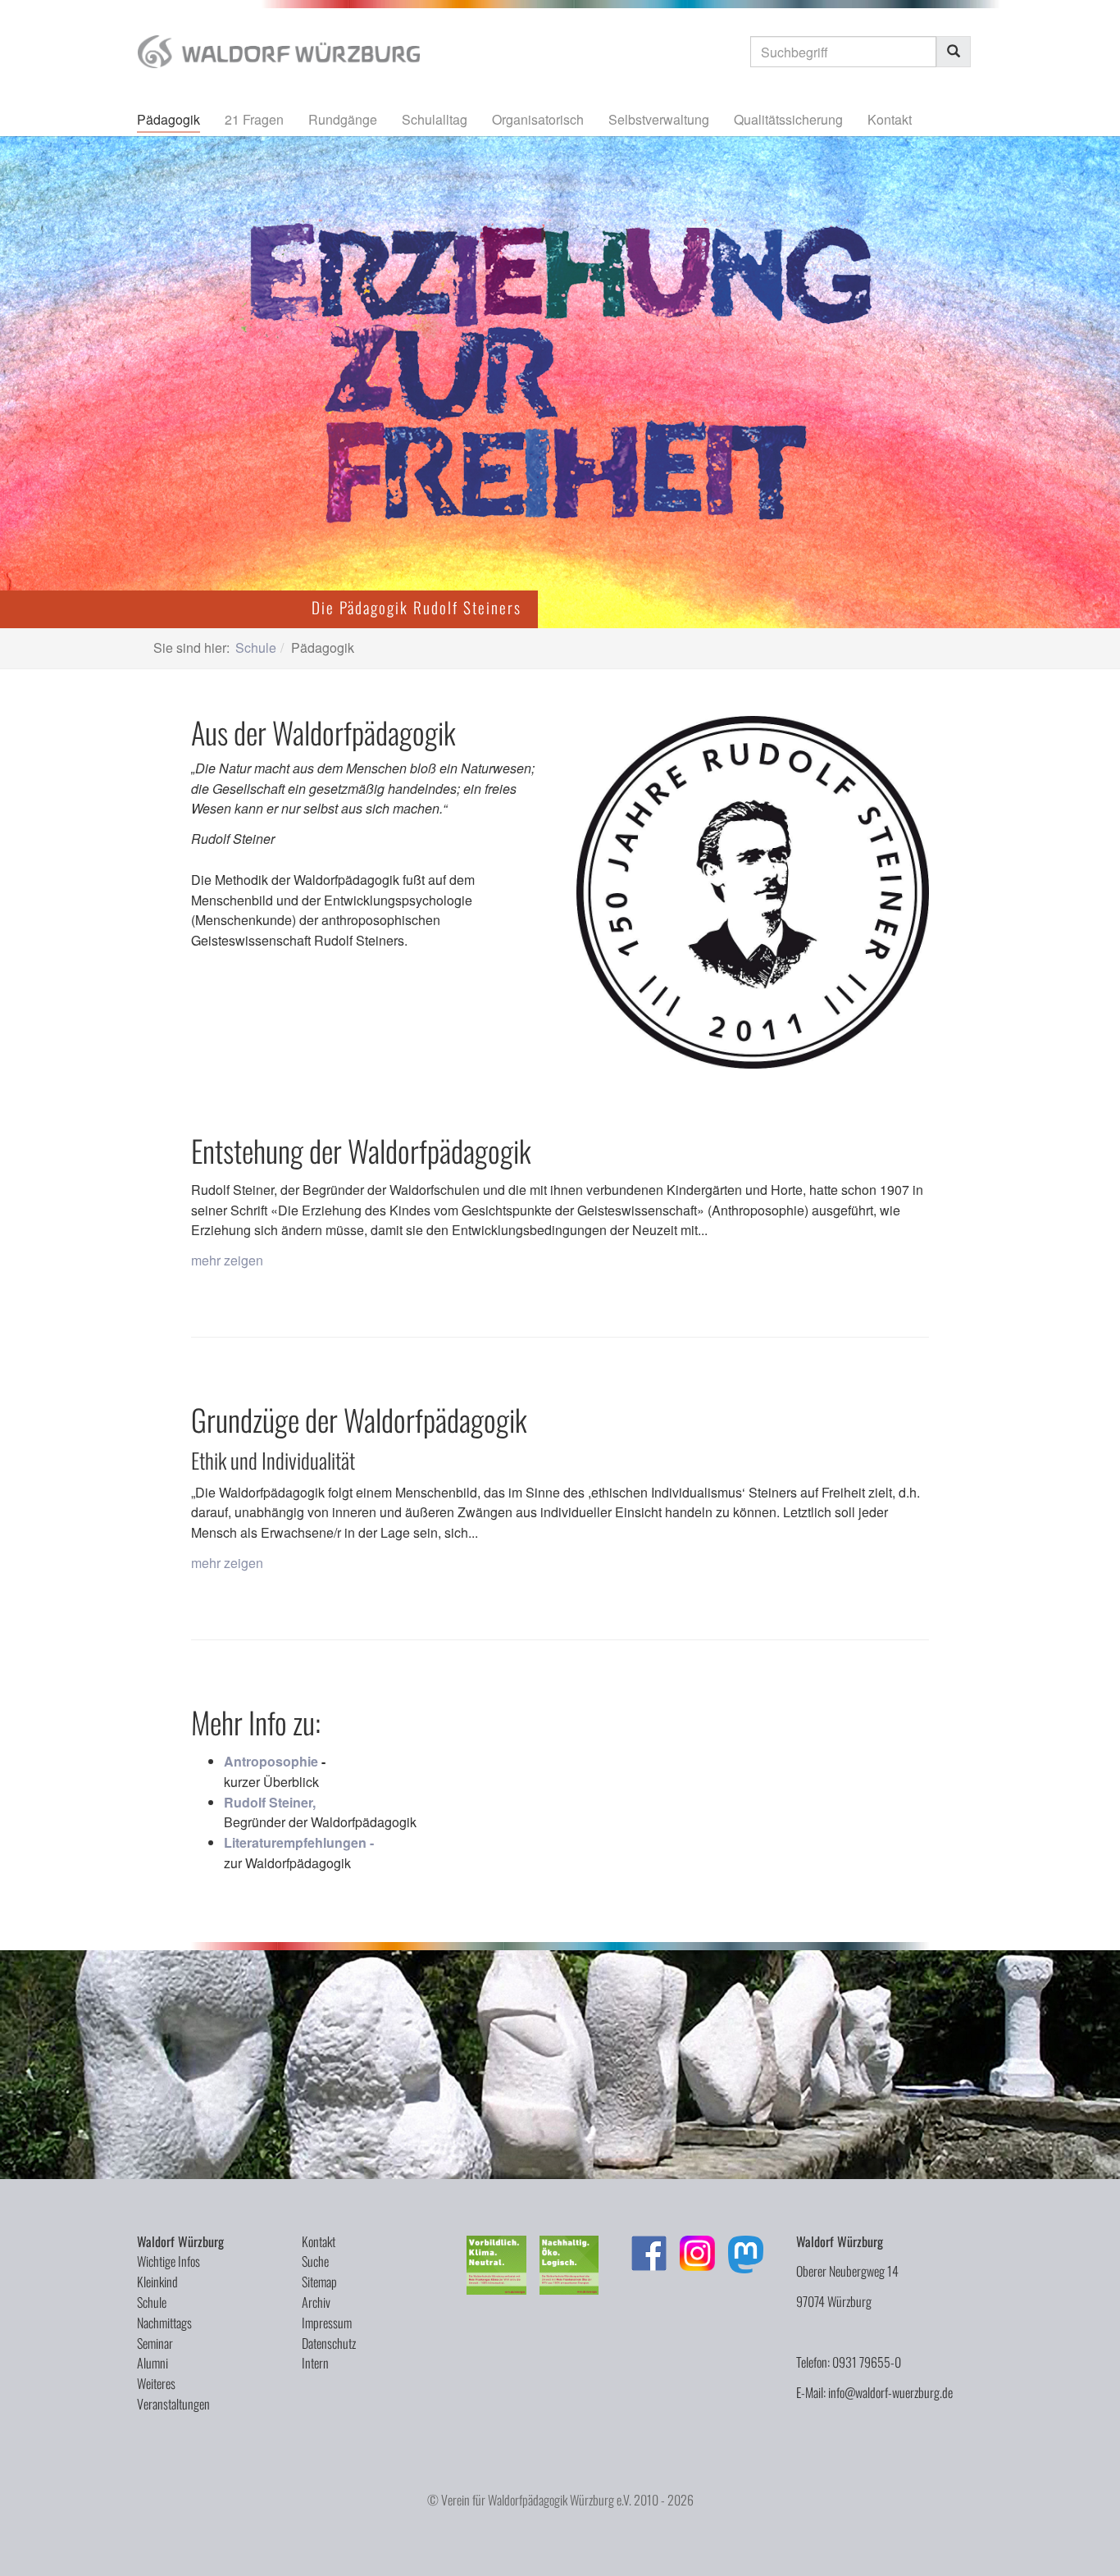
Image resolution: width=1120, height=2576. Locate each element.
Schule (152, 2302)
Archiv (316, 2302)
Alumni (153, 2363)
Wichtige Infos (168, 2261)
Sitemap (319, 2282)
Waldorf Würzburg (180, 2241)
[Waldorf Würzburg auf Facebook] (649, 2253)
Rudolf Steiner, (270, 1802)
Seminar (155, 2343)
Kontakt (319, 2241)
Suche (315, 2261)
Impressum (327, 2323)
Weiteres (156, 2383)
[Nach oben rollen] (1084, 2540)
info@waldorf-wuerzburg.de (890, 2392)
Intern (315, 2363)
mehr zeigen (227, 1260)
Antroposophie (271, 1761)
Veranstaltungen (173, 2404)
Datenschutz (329, 2343)
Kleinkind (157, 2282)
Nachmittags (164, 2323)
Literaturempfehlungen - (299, 1842)
